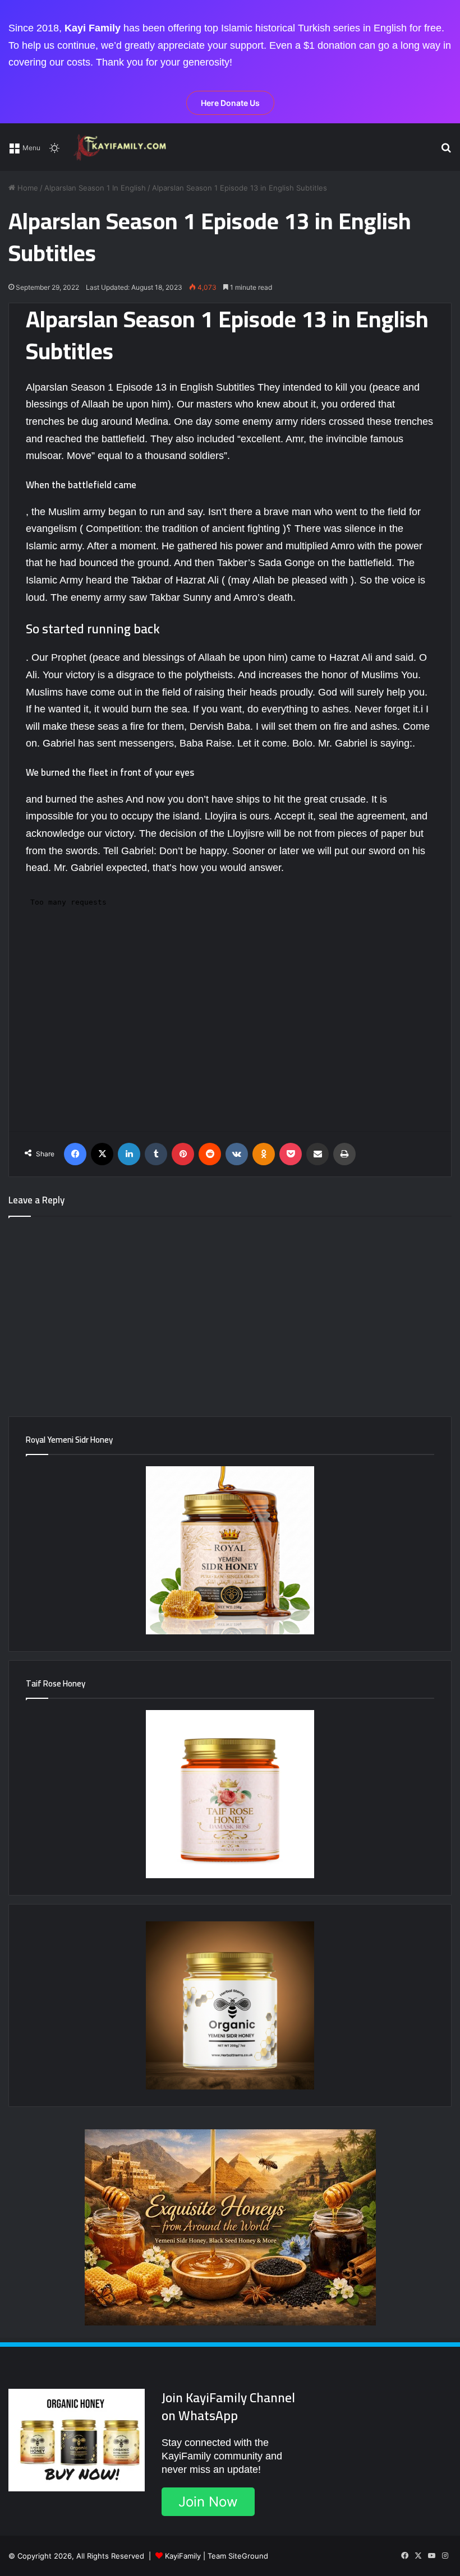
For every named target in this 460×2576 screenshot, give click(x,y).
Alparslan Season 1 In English (95, 188)
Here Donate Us (230, 103)
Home (27, 188)
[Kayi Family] (122, 147)
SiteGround (248, 2556)
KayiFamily (183, 2556)
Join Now (208, 2502)
